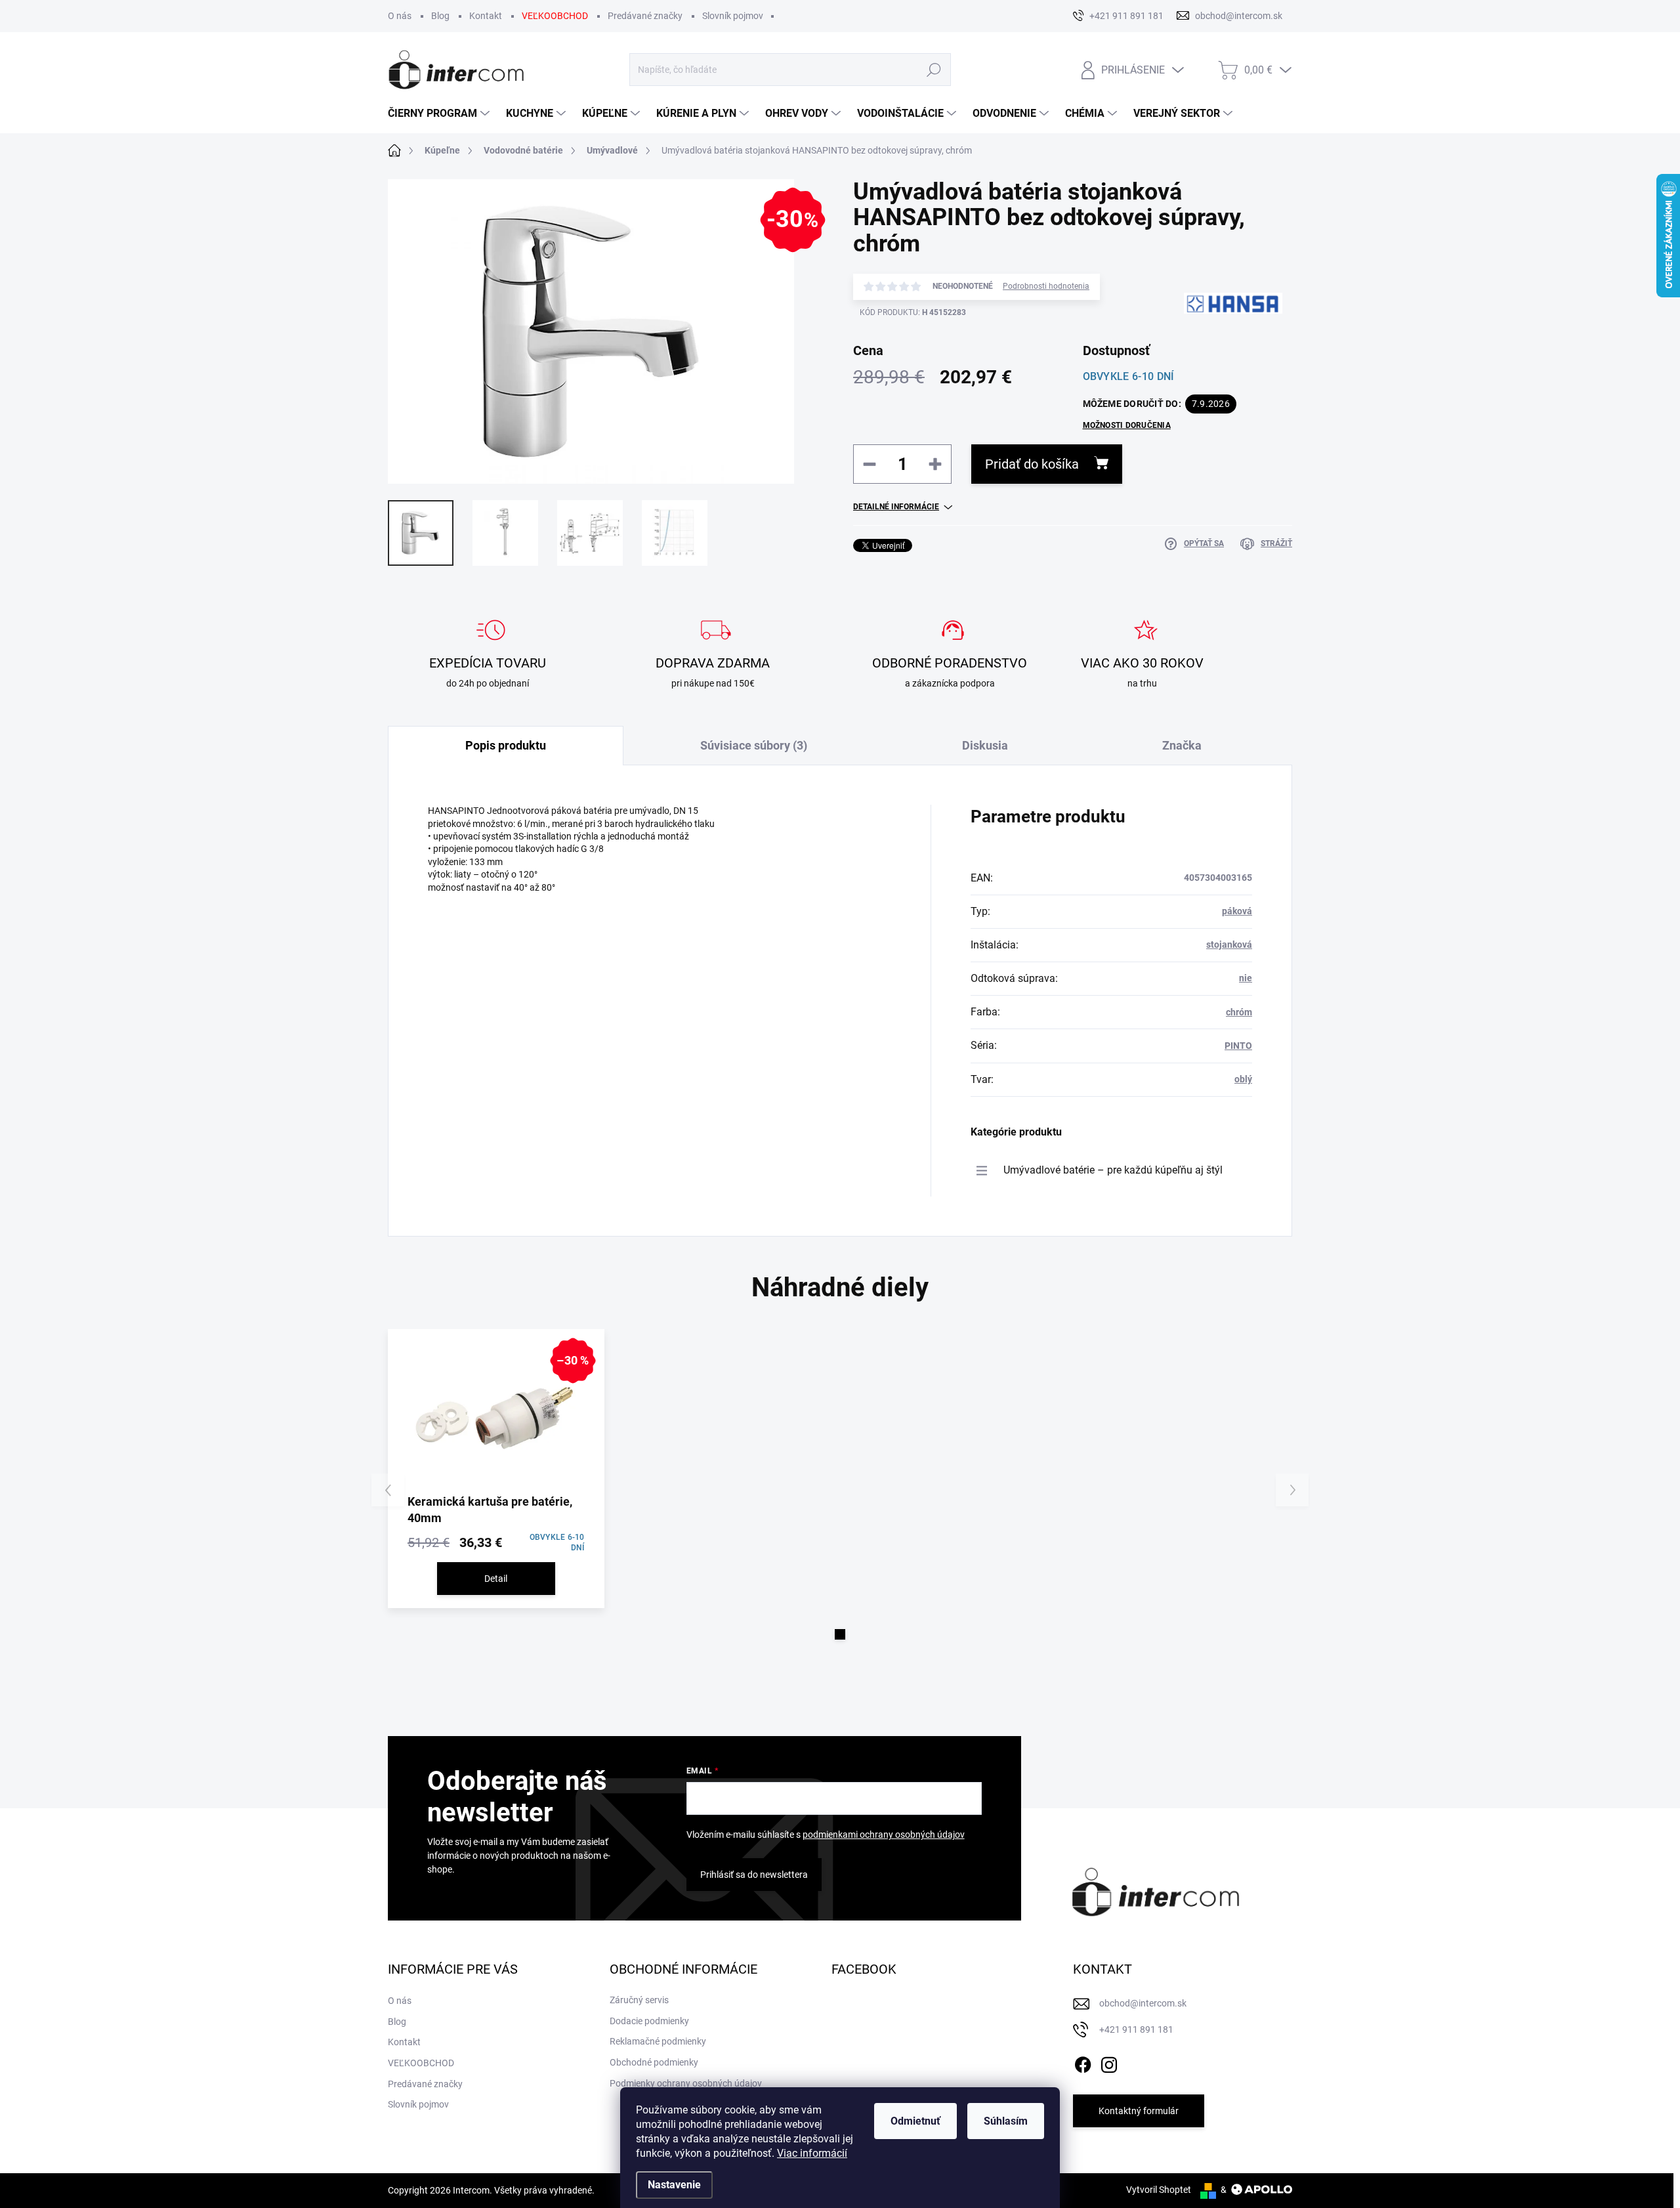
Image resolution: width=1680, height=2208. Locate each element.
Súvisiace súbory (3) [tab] (754, 745)
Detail (496, 1579)
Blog (440, 16)
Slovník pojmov (733, 16)
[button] (840, 1634)
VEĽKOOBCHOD (555, 16)
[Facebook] (1083, 2062)
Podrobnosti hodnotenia (1046, 286)
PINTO (1238, 1046)
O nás (400, 16)
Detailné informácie (896, 507)
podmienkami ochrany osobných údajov (884, 1835)
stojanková (1229, 945)
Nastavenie (674, 2185)
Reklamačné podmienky (658, 2041)
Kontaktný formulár (1139, 2111)
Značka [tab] (1182, 745)
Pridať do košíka (1032, 464)
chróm (1239, 1012)
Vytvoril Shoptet (1159, 2190)
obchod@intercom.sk (1143, 2003)
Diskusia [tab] (985, 745)
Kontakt (486, 16)
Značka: (1214, 350)
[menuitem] (440, 114)
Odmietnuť (915, 2121)
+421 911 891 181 (1136, 2029)
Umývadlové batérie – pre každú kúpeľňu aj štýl (1113, 1170)
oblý (1243, 1079)
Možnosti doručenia (1127, 425)
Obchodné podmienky (654, 2062)
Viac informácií (812, 2153)
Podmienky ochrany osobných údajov (686, 2083)
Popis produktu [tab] (506, 745)
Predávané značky (645, 16)
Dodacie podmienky (649, 2021)
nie (1246, 978)
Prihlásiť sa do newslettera (754, 1875)
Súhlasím (1006, 2121)
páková (1237, 911)
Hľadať (934, 70)
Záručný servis (639, 2000)
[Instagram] (1109, 2062)
